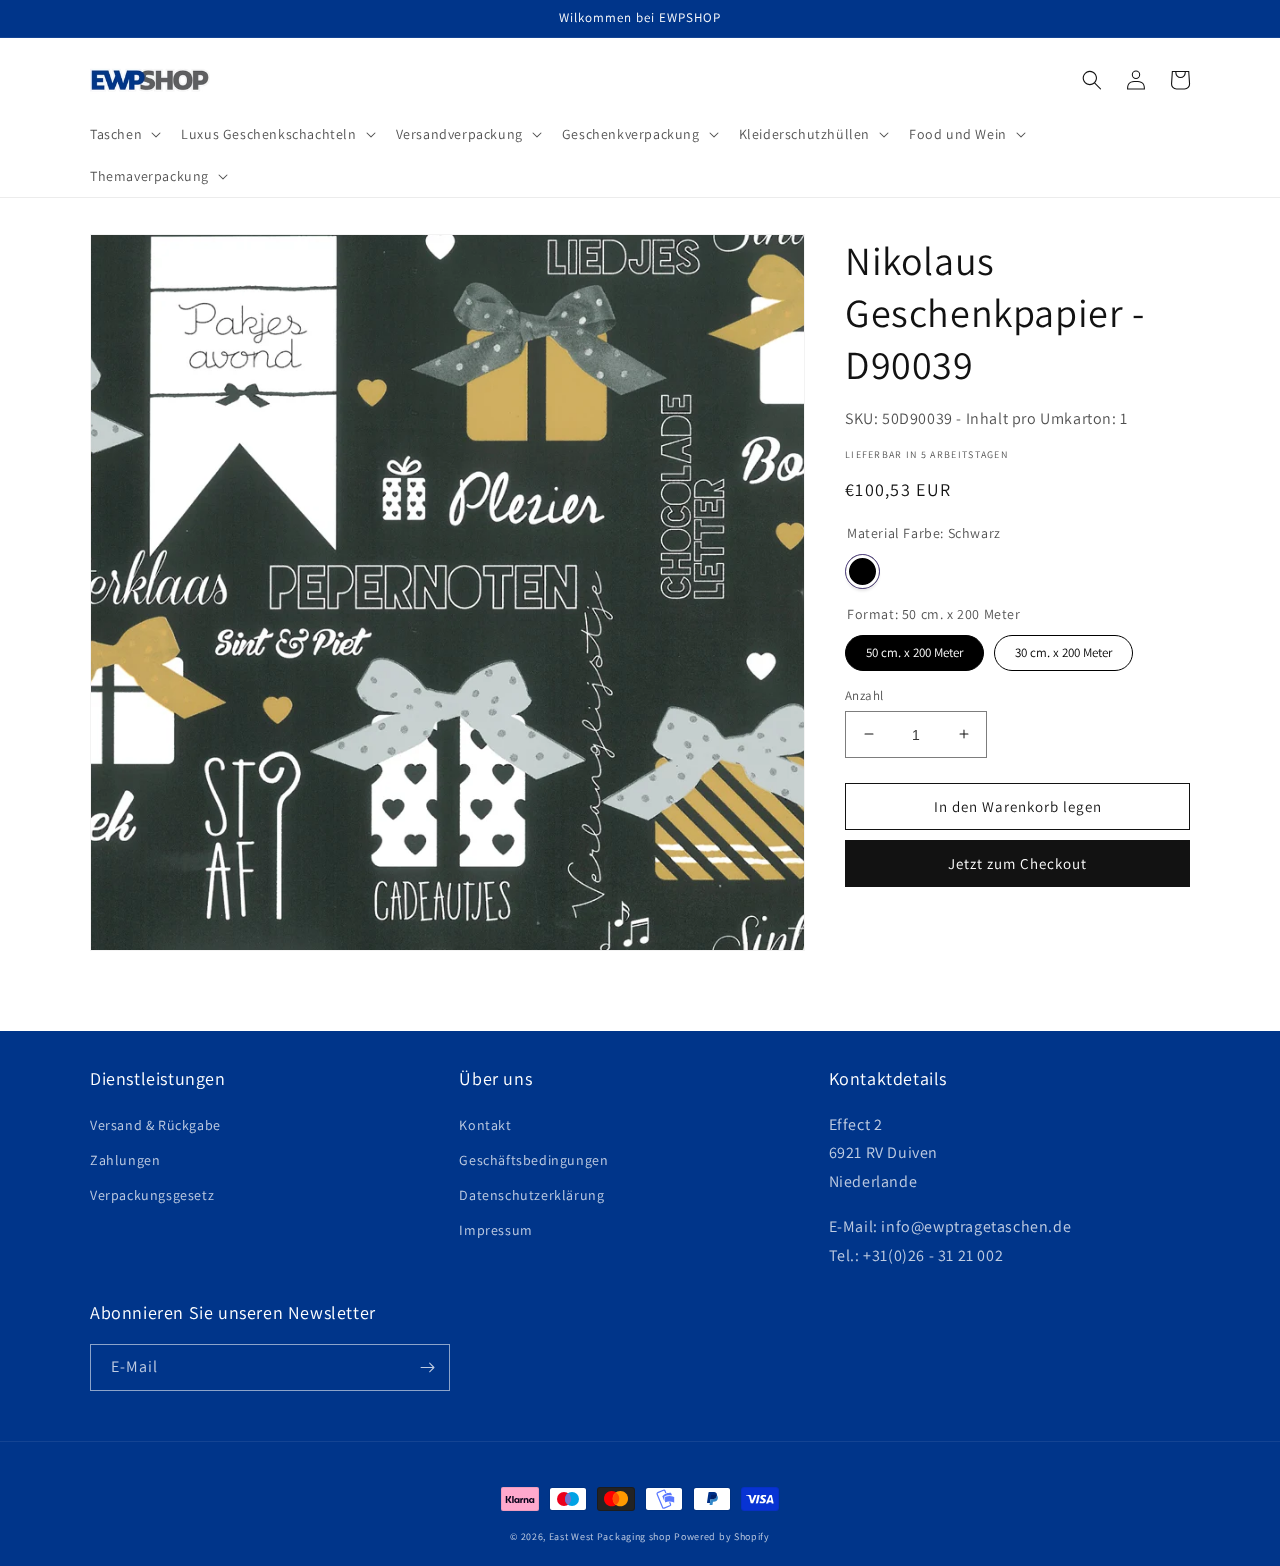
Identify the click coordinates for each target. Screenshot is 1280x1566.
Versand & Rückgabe (155, 1125)
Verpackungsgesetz (152, 1195)
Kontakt (485, 1125)
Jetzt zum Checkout (1017, 863)
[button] (123, 134)
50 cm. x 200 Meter (915, 648)
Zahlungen (125, 1160)
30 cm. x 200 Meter (1064, 648)
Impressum (495, 1230)
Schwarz (862, 571)
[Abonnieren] (427, 1367)
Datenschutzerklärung (531, 1195)
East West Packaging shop (610, 1536)
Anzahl (864, 694)
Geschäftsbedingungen (533, 1160)
